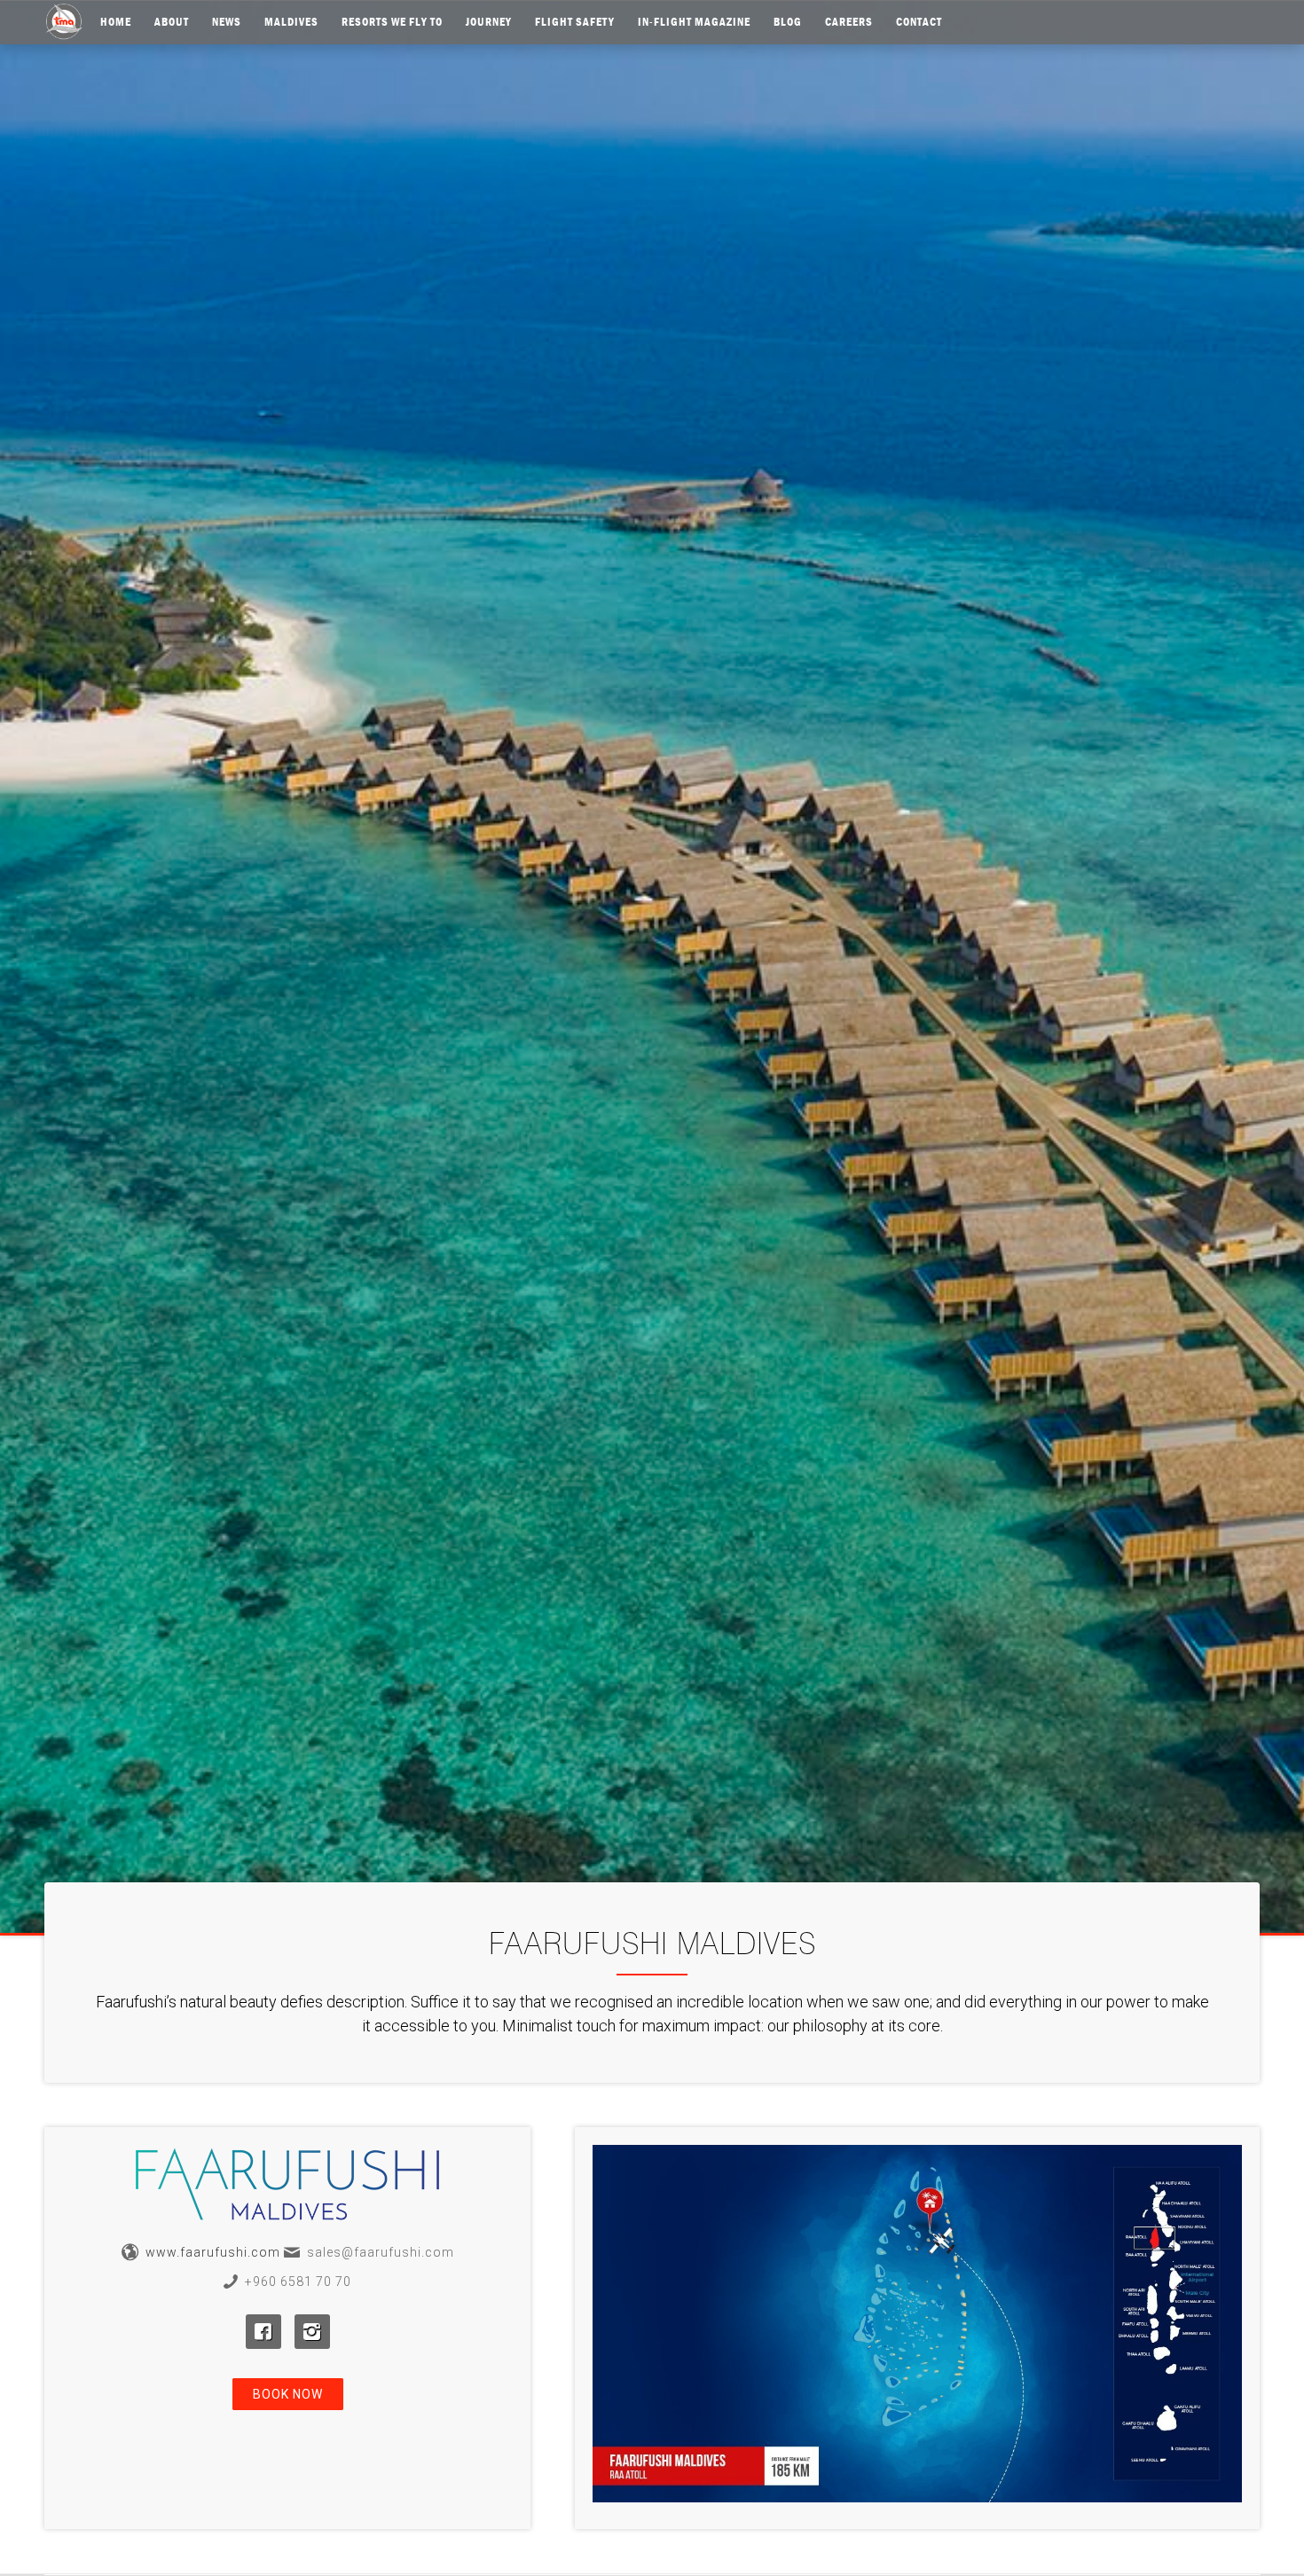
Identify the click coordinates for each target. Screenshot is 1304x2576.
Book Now (288, 2394)
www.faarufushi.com (213, 2252)
